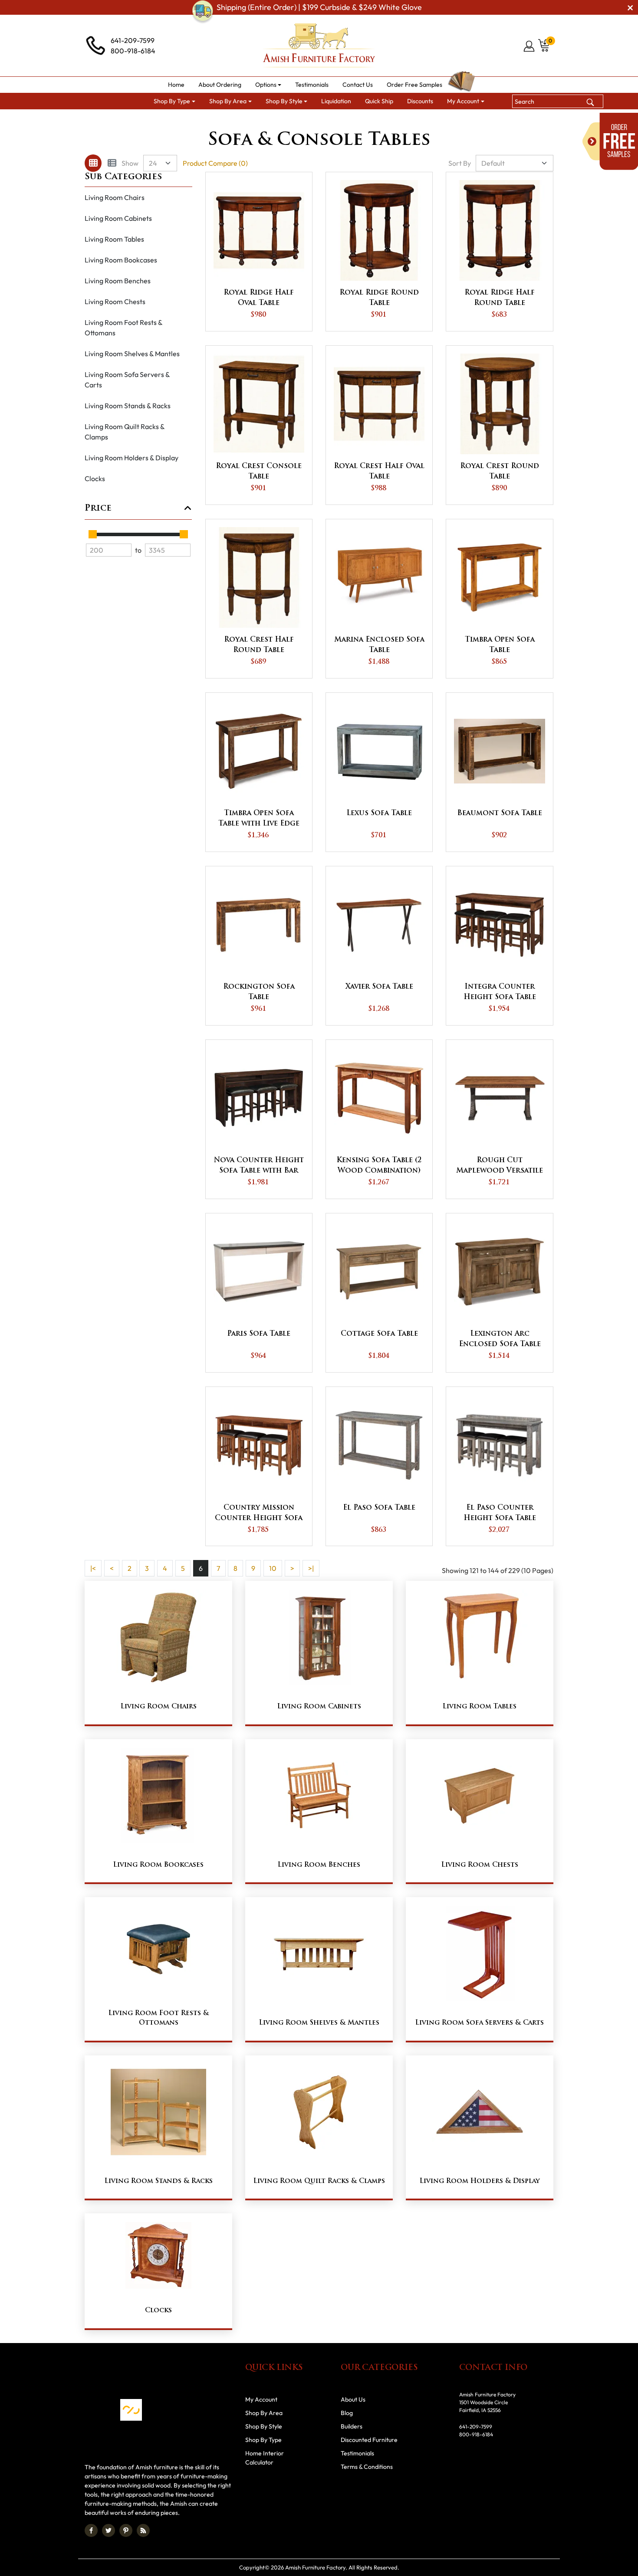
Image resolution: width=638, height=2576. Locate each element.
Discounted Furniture (369, 2440)
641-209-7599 (133, 40)
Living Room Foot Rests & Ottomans (124, 328)
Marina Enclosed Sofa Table (379, 645)
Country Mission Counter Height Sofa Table (259, 1514)
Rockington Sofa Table (259, 992)
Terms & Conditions (367, 2467)
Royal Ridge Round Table (379, 298)
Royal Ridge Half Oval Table (259, 298)
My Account (261, 2399)
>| (311, 1568)
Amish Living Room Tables (368, 120)
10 (273, 1568)
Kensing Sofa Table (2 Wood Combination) (379, 1166)
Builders (352, 2426)
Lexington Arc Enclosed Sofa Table (500, 1339)
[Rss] (143, 2530)
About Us (353, 2399)
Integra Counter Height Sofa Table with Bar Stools (500, 993)
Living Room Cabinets (118, 218)
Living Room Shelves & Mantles (132, 354)
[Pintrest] (126, 2530)
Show (130, 163)
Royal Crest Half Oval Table (379, 472)
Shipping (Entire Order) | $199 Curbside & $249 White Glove (319, 7)
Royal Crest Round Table (500, 472)
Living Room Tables (114, 239)
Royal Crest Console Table (259, 472)
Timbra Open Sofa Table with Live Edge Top (259, 819)
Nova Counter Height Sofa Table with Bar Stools (259, 1167)
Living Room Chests (115, 302)
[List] (112, 163)
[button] (268, 85)
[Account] (530, 46)
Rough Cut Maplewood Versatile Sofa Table (500, 1167)
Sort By (460, 163)
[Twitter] (109, 2530)
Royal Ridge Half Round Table (500, 298)
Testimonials (357, 2453)
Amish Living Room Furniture (280, 120)
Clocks (95, 478)
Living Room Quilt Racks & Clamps (125, 432)
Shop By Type (263, 2440)
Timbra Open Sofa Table (500, 645)
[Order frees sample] (610, 141)
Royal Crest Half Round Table (259, 645)
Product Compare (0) (215, 163)
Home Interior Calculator (265, 2458)
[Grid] (93, 163)
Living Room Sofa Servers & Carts (127, 380)
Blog (347, 2413)
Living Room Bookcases (121, 260)
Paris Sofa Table (259, 1334)
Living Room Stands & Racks (128, 406)
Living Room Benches (118, 281)
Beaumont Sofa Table (500, 813)
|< (93, 1568)
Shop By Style (264, 2426)
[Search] (590, 101)
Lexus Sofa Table (379, 813)
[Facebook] (91, 2530)
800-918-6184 (133, 51)
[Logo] (319, 46)
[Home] (168, 120)
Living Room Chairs (115, 197)
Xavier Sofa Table (379, 987)
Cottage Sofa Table (379, 1334)
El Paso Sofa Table (379, 1508)
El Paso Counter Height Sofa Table (500, 1513)
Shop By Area (208, 120)
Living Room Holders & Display (132, 458)
